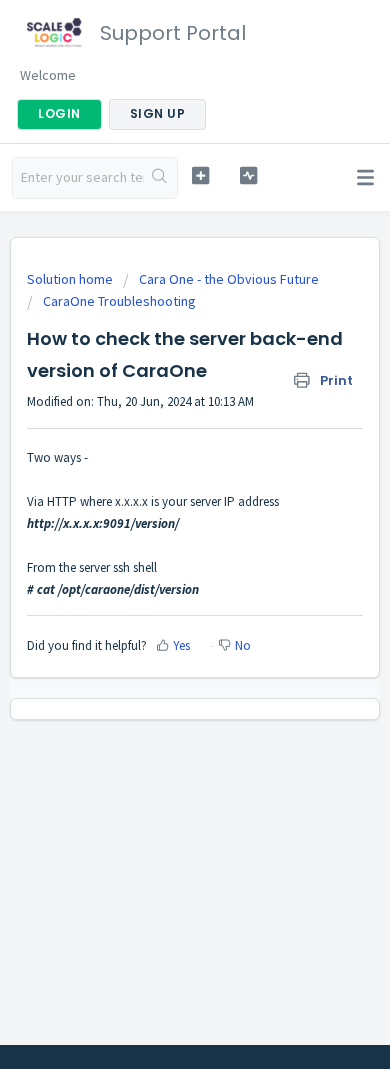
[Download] (158, 521)
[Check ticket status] (248, 175)
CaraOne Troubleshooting (119, 301)
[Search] (160, 178)
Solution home (71, 279)
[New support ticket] (200, 175)
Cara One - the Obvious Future (229, 279)
